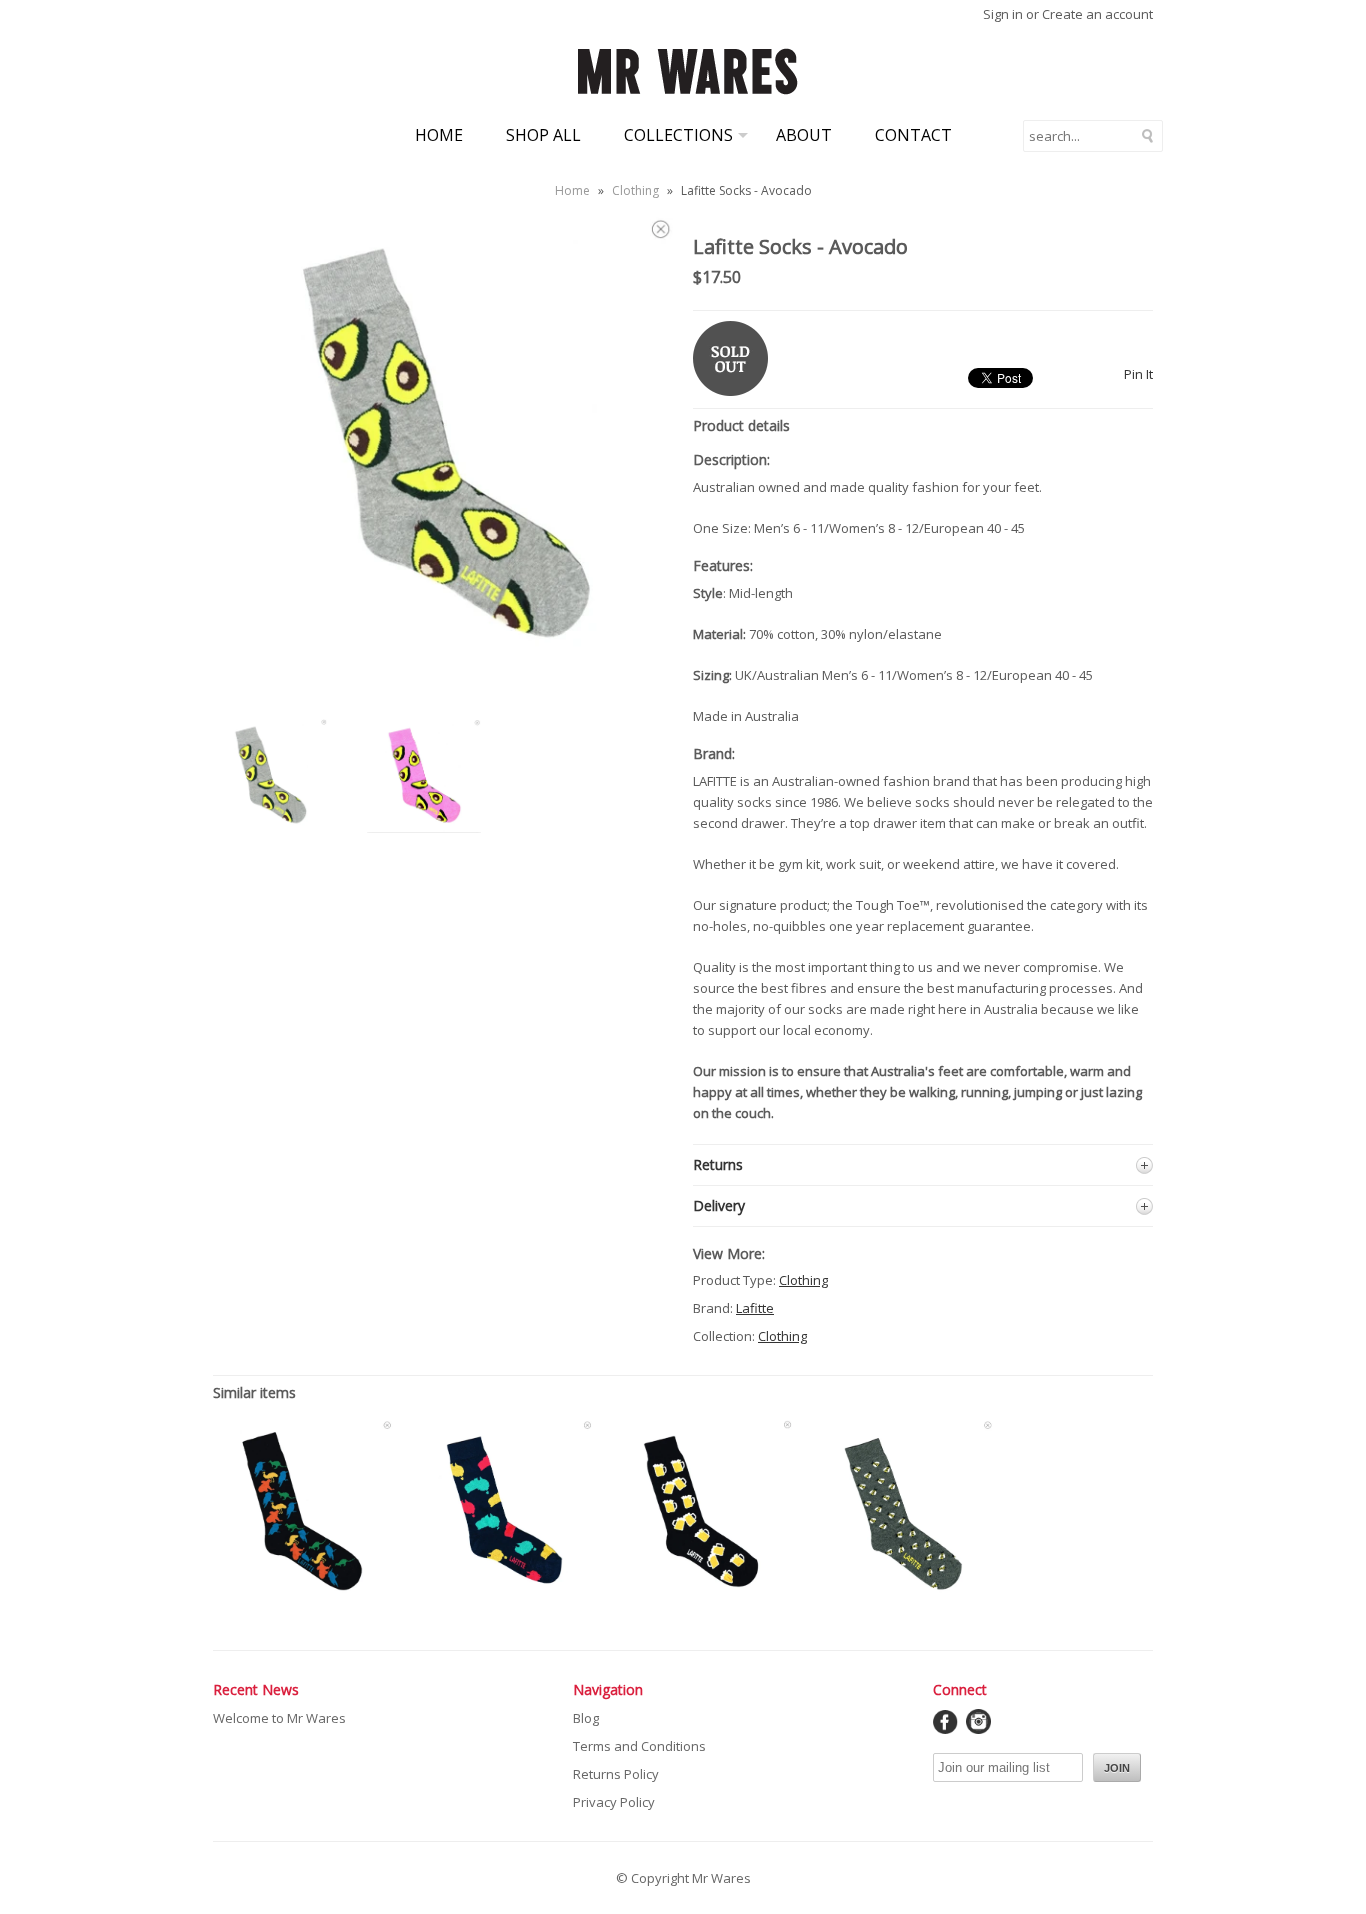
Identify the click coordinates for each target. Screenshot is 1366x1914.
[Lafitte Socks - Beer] (703, 1595)
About (804, 135)
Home (439, 135)
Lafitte (755, 1308)
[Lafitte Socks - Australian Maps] (503, 1595)
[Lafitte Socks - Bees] (903, 1595)
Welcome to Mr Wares (279, 1718)
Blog (586, 1718)
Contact (913, 135)
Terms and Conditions (639, 1746)
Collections (678, 135)
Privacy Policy (614, 1802)
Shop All (543, 135)
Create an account (1097, 14)
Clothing (635, 190)
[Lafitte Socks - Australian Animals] (303, 1595)
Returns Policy (616, 1774)
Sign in (1003, 14)
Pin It (1138, 374)
